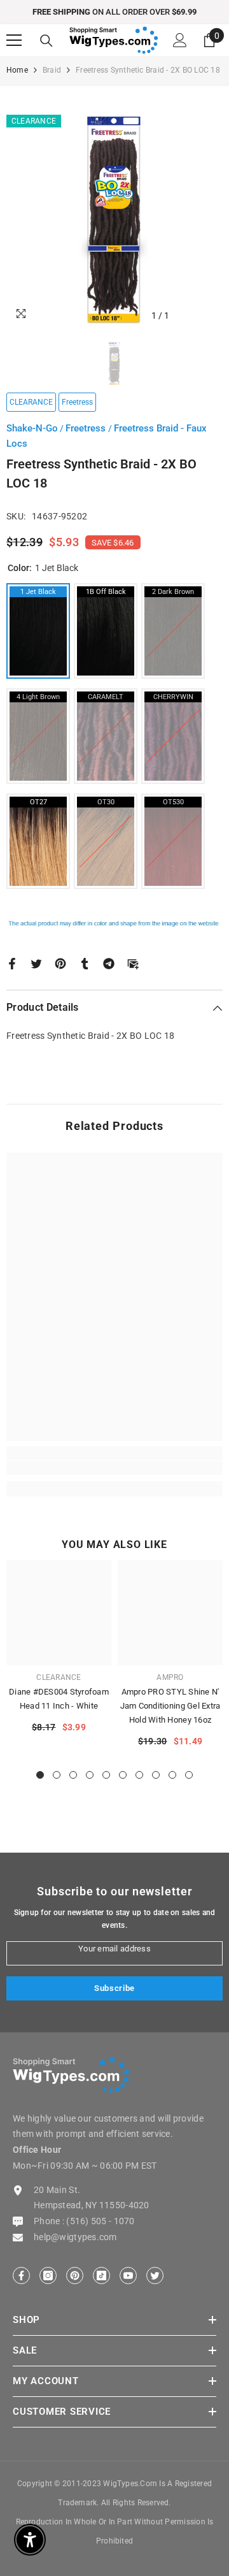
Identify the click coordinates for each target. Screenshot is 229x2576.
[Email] (133, 962)
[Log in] (180, 40)
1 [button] (40, 1775)
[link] (114, 1468)
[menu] (14, 40)
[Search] (46, 41)
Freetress (87, 428)
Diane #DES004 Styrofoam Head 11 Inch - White (59, 1699)
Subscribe (114, 1988)
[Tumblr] (85, 962)
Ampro (170, 1677)
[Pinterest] (60, 962)
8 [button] (156, 1775)
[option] (114, 12)
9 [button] (172, 1775)
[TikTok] (101, 2276)
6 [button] (123, 1775)
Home (17, 70)
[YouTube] (128, 2276)
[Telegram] (109, 962)
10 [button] (189, 1775)
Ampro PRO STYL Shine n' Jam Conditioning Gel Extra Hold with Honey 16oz (170, 1706)
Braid (52, 70)
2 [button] (57, 1775)
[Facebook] (12, 962)
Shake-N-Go (32, 428)
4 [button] (90, 1775)
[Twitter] (36, 962)
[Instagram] (48, 2276)
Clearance (59, 1677)
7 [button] (139, 1775)
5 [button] (106, 1775)
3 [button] (73, 1775)
